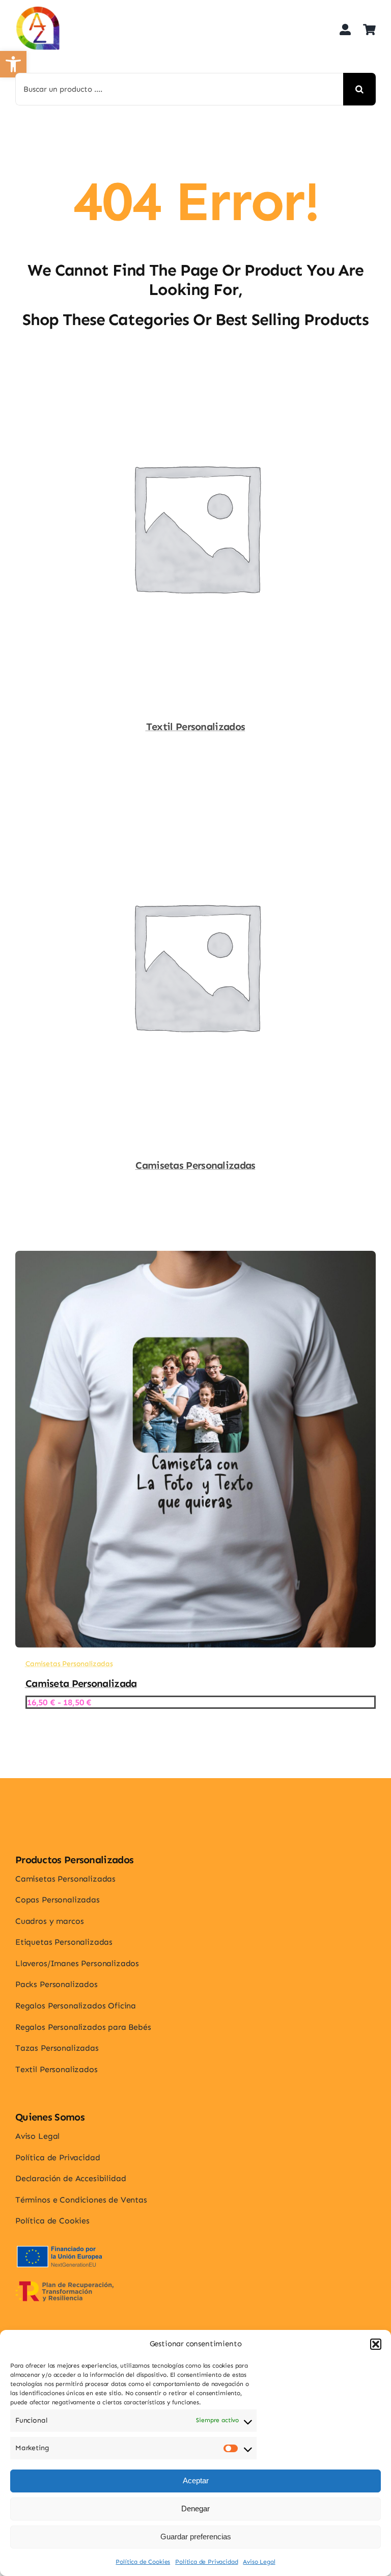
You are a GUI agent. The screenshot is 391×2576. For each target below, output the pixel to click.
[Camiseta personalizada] (195, 1258)
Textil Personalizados (195, 727)
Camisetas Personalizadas (195, 1165)
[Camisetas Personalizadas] (195, 795)
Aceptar (196, 2480)
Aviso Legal (259, 2562)
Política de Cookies (143, 2562)
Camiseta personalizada (81, 1683)
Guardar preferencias (196, 2537)
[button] (376, 2344)
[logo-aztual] (38, 10)
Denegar (195, 2508)
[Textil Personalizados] (195, 357)
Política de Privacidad (206, 2562)
